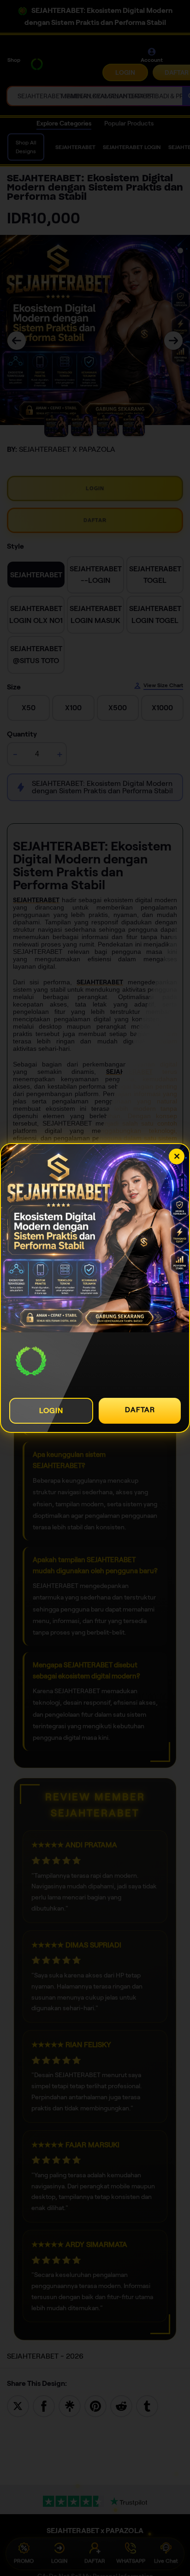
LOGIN (51, 1411)
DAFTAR (140, 1410)
